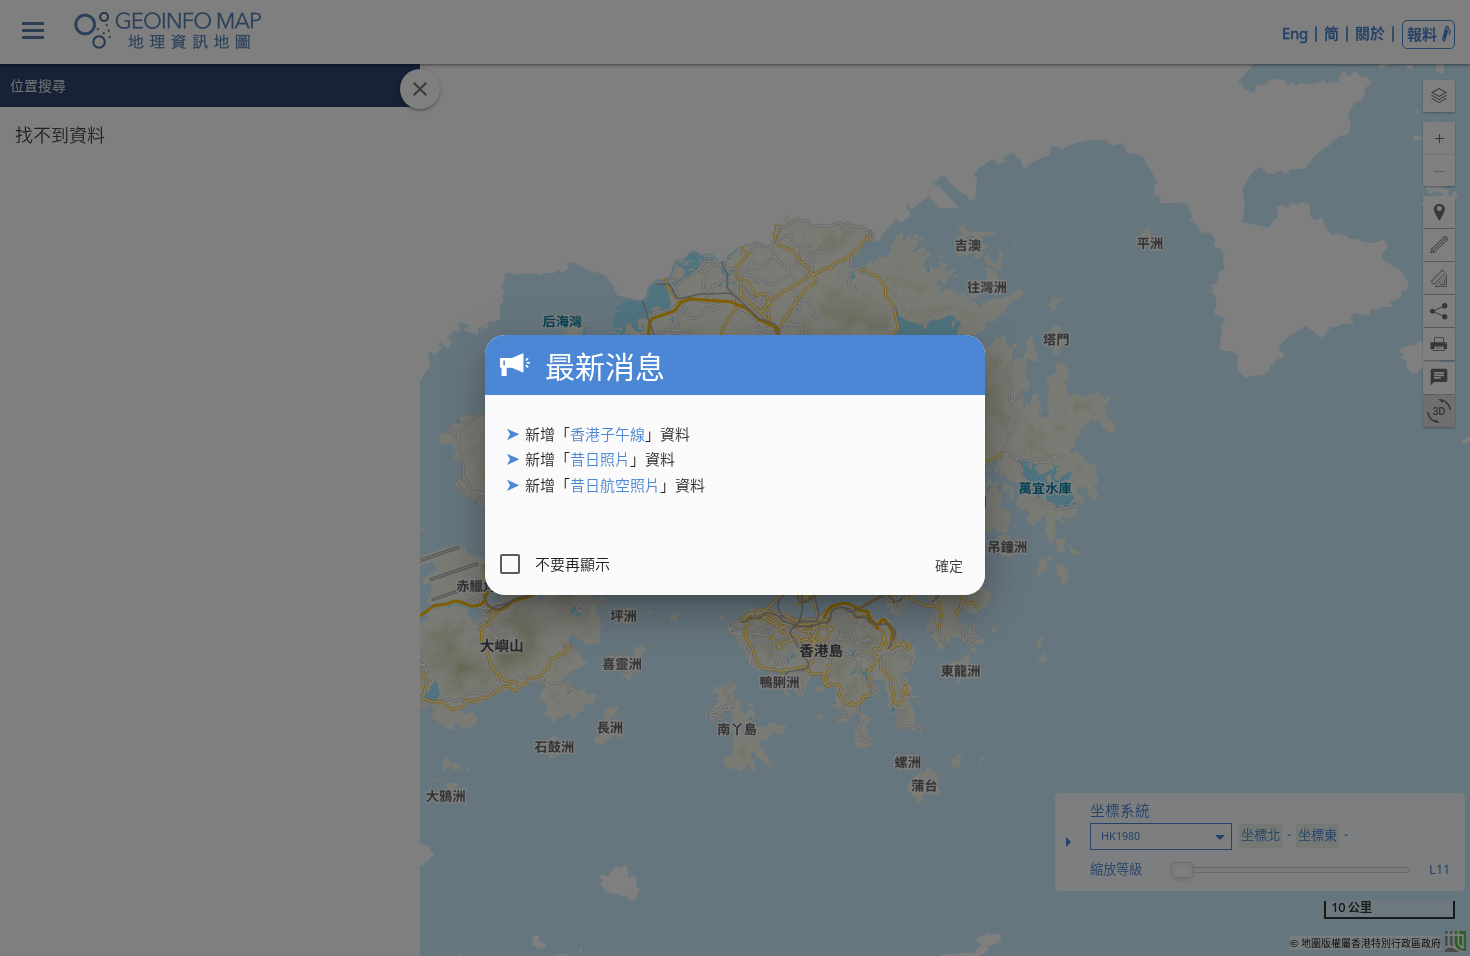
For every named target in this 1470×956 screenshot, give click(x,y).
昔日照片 (600, 459)
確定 (949, 565)
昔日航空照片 (615, 485)
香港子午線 (607, 434)
